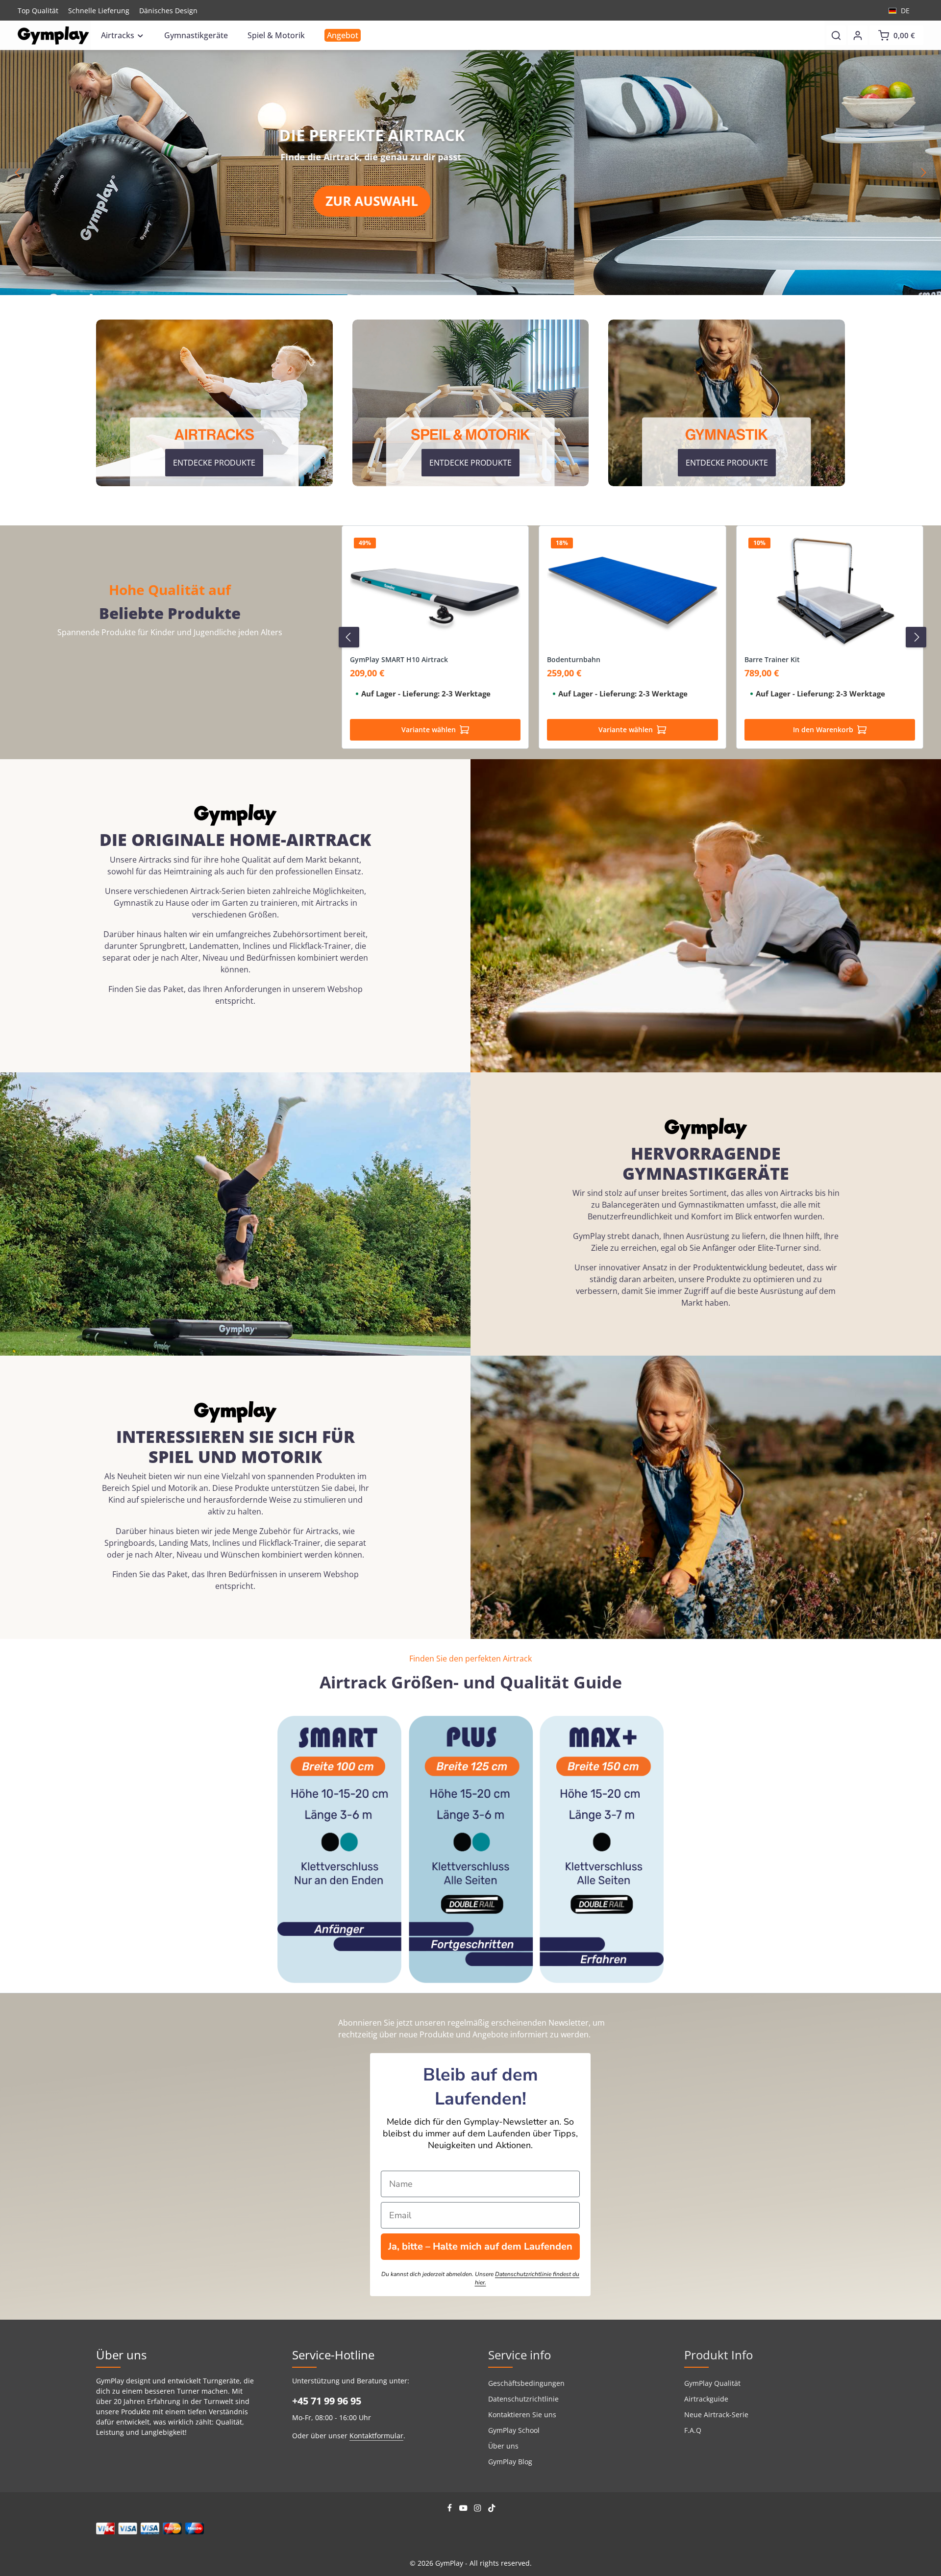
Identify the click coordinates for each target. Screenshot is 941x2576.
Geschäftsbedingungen (526, 2383)
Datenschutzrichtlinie (523, 2399)
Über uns (503, 2446)
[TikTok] (492, 2510)
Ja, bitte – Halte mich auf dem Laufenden (480, 2246)
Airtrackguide (706, 2399)
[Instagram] (479, 2510)
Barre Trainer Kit (772, 660)
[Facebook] (451, 2510)
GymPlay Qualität (712, 2383)
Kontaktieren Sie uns (522, 2415)
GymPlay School (514, 2430)
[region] (470, 173)
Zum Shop (700, 209)
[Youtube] (464, 2510)
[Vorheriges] (18, 173)
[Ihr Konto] (858, 35)
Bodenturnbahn (574, 660)
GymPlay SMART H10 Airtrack (399, 660)
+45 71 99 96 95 (327, 2401)
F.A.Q (693, 2430)
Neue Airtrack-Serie (716, 2415)
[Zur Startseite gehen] (53, 36)
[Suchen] (836, 35)
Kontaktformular (376, 2436)
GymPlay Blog (510, 2462)
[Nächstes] (923, 173)
